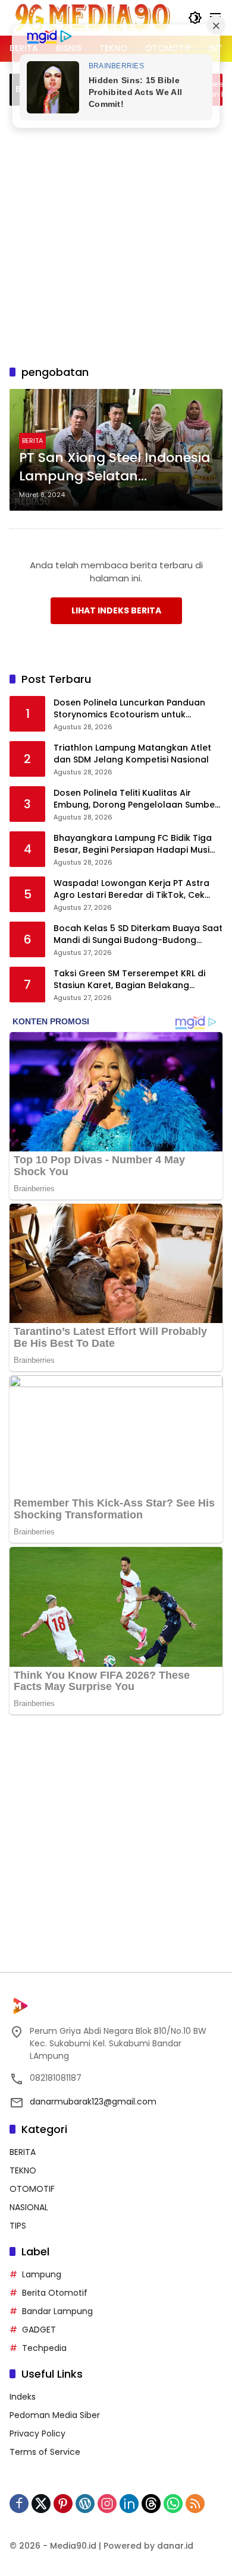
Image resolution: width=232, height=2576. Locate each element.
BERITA (32, 441)
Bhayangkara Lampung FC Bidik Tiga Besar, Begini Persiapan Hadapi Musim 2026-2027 (136, 844)
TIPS (18, 2226)
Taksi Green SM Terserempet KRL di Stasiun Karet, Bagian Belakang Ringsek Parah (129, 980)
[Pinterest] (63, 2504)
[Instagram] (107, 2504)
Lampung (42, 2274)
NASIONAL (29, 2207)
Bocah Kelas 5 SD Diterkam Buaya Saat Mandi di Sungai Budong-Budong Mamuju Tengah (138, 934)
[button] (195, 18)
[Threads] (151, 2504)
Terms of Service (45, 2452)
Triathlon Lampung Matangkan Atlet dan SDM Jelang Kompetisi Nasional (132, 754)
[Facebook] (19, 2504)
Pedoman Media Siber (55, 2415)
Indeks (23, 2397)
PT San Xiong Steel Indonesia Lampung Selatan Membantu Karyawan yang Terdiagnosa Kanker (115, 467)
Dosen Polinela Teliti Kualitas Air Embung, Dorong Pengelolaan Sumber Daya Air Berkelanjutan (136, 799)
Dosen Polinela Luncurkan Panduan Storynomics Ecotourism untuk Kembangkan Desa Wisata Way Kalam (137, 709)
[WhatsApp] (173, 2504)
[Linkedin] (129, 2504)
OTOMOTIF (32, 2189)
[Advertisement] (116, 233)
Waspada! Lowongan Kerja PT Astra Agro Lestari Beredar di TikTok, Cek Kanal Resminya (131, 889)
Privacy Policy (37, 2433)
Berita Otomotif (55, 2293)
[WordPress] (85, 2504)
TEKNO (23, 2170)
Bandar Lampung (57, 2311)
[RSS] (195, 2504)
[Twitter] (41, 2504)
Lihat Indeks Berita (116, 610)
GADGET (39, 2330)
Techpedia (44, 2348)
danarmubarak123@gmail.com (93, 2102)
